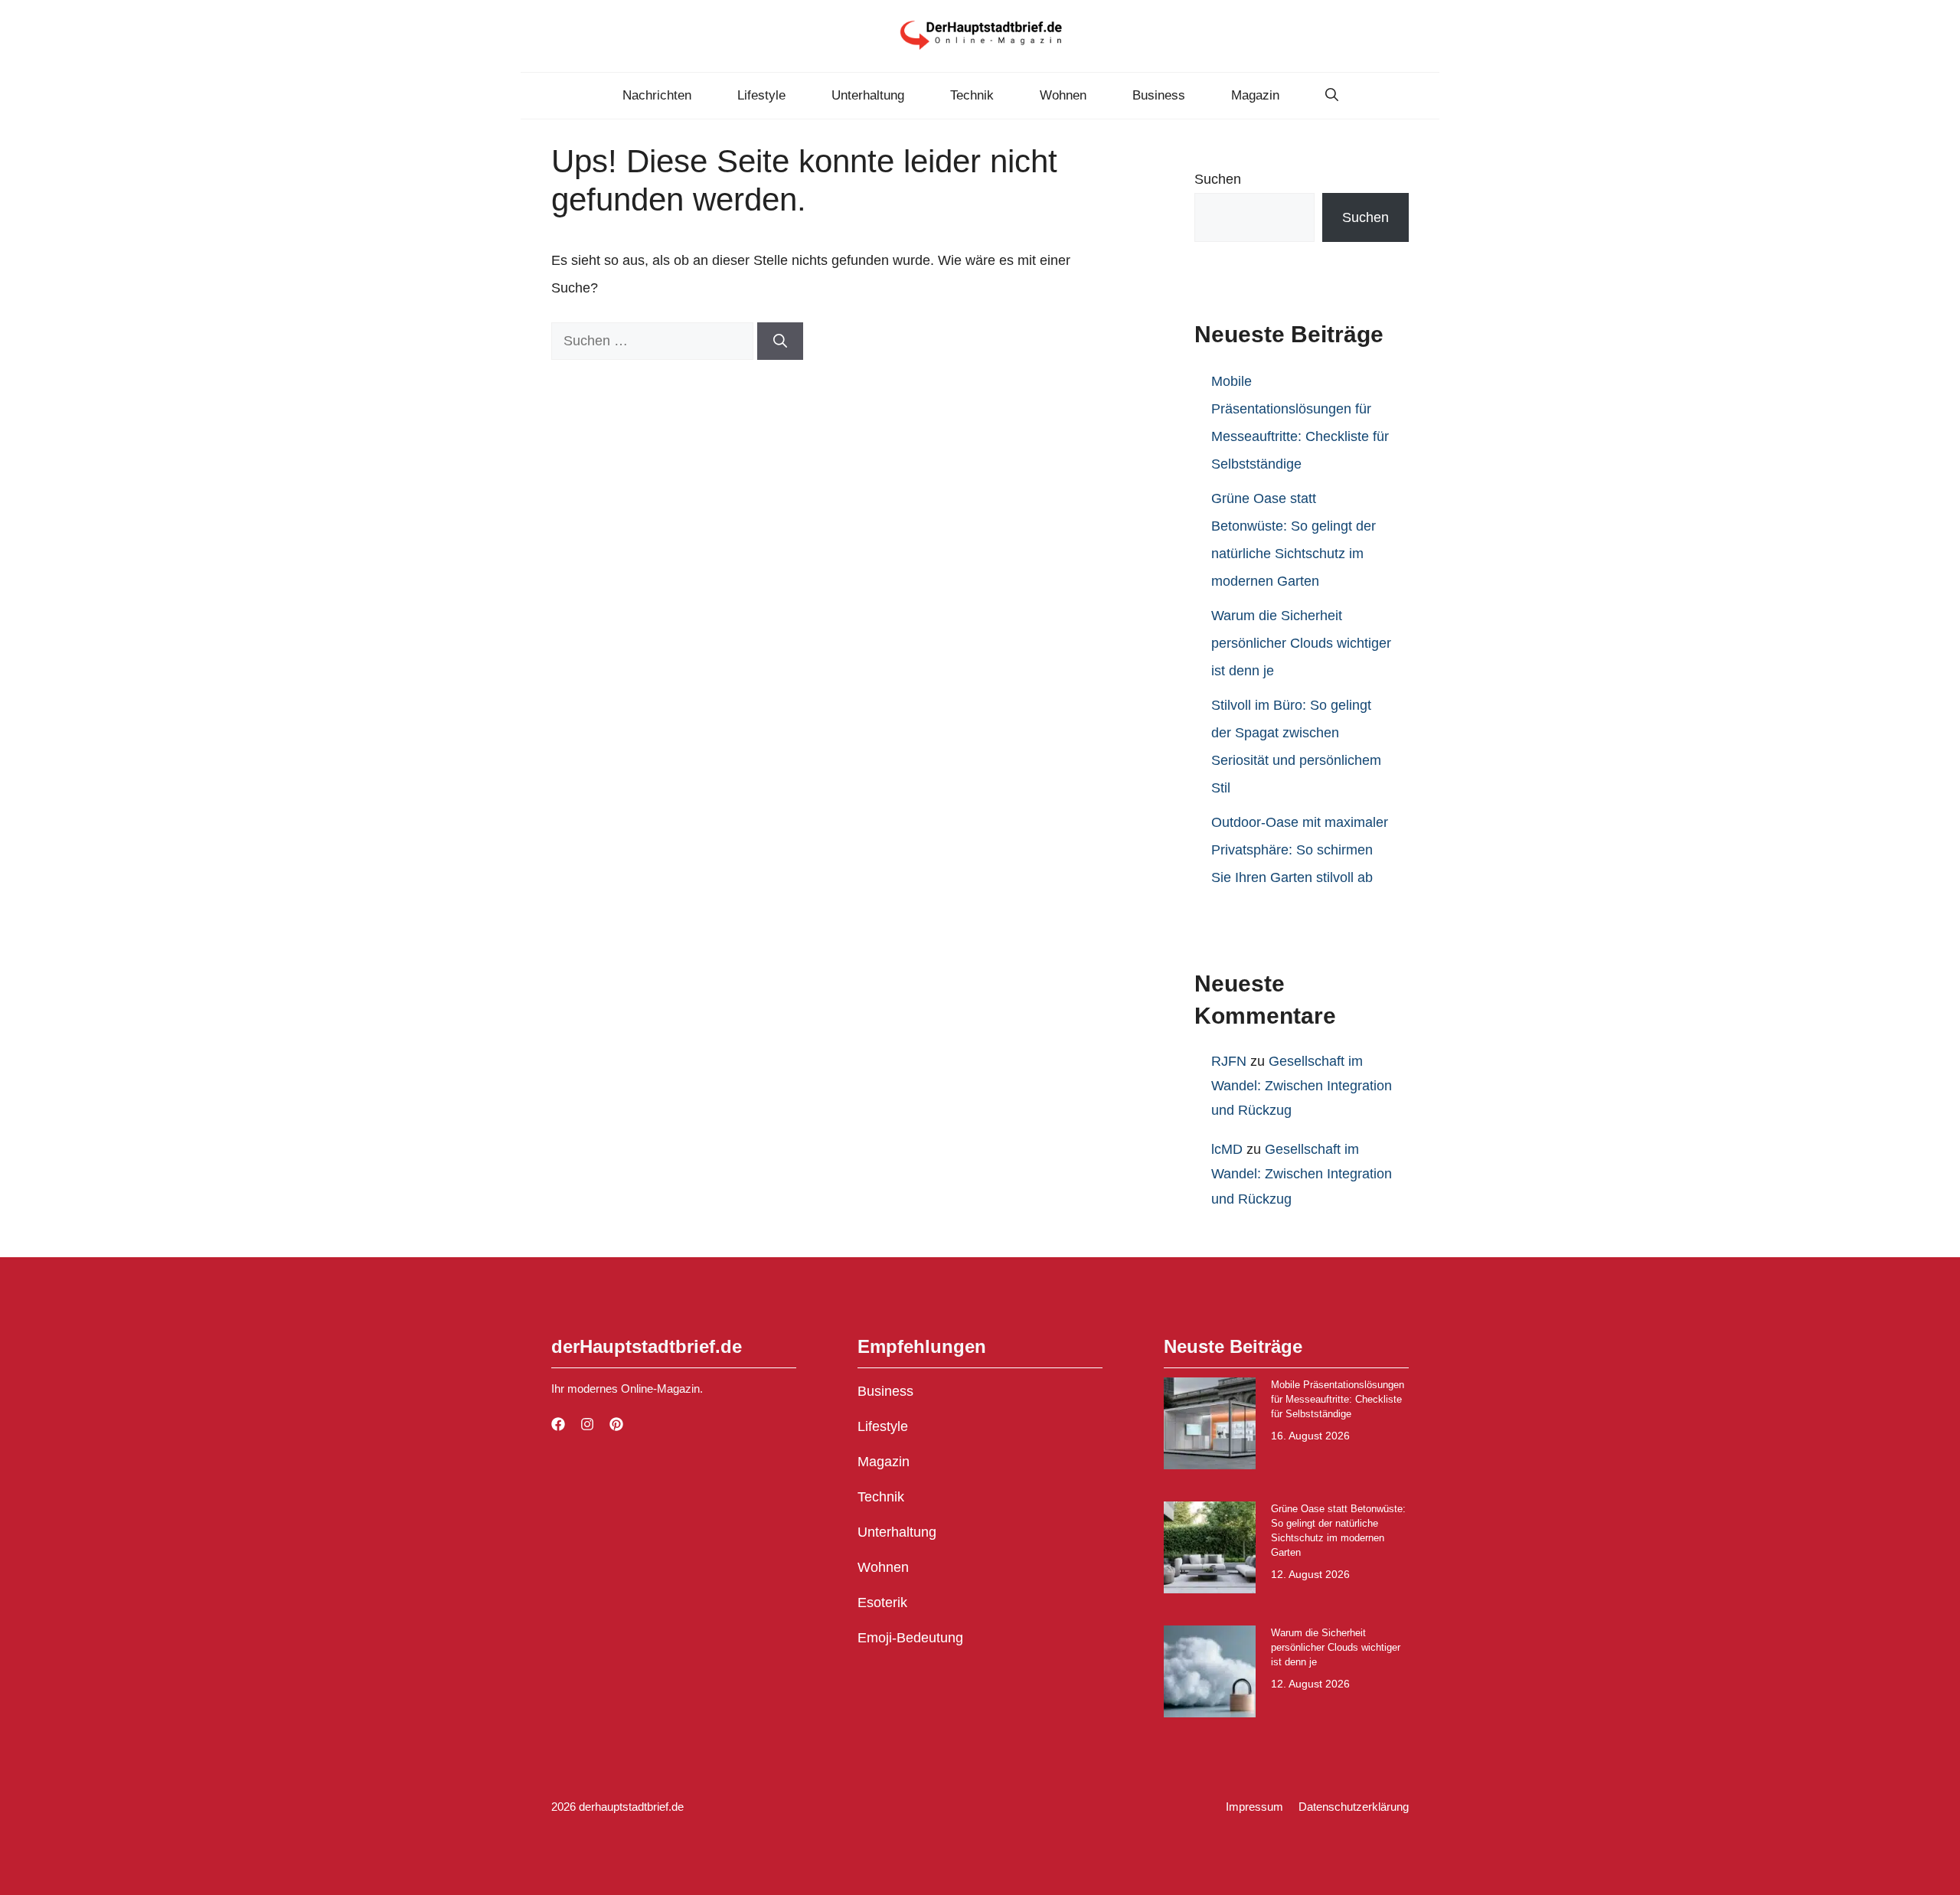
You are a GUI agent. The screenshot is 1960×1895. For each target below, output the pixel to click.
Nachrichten (657, 95)
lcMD (1227, 1149)
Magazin (1255, 95)
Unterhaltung (868, 95)
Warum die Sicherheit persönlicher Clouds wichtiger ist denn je (1301, 643)
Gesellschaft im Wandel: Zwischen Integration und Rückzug (1302, 1086)
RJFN (1229, 1061)
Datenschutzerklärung (1354, 1807)
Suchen (1218, 179)
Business (1159, 95)
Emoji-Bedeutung (910, 1638)
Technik (972, 95)
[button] (1332, 96)
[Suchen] (780, 341)
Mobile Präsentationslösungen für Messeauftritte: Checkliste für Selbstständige (1338, 1399)
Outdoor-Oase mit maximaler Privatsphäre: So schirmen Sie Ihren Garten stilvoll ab (1300, 850)
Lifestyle (761, 95)
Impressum (1254, 1807)
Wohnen (1063, 95)
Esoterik (882, 1603)
